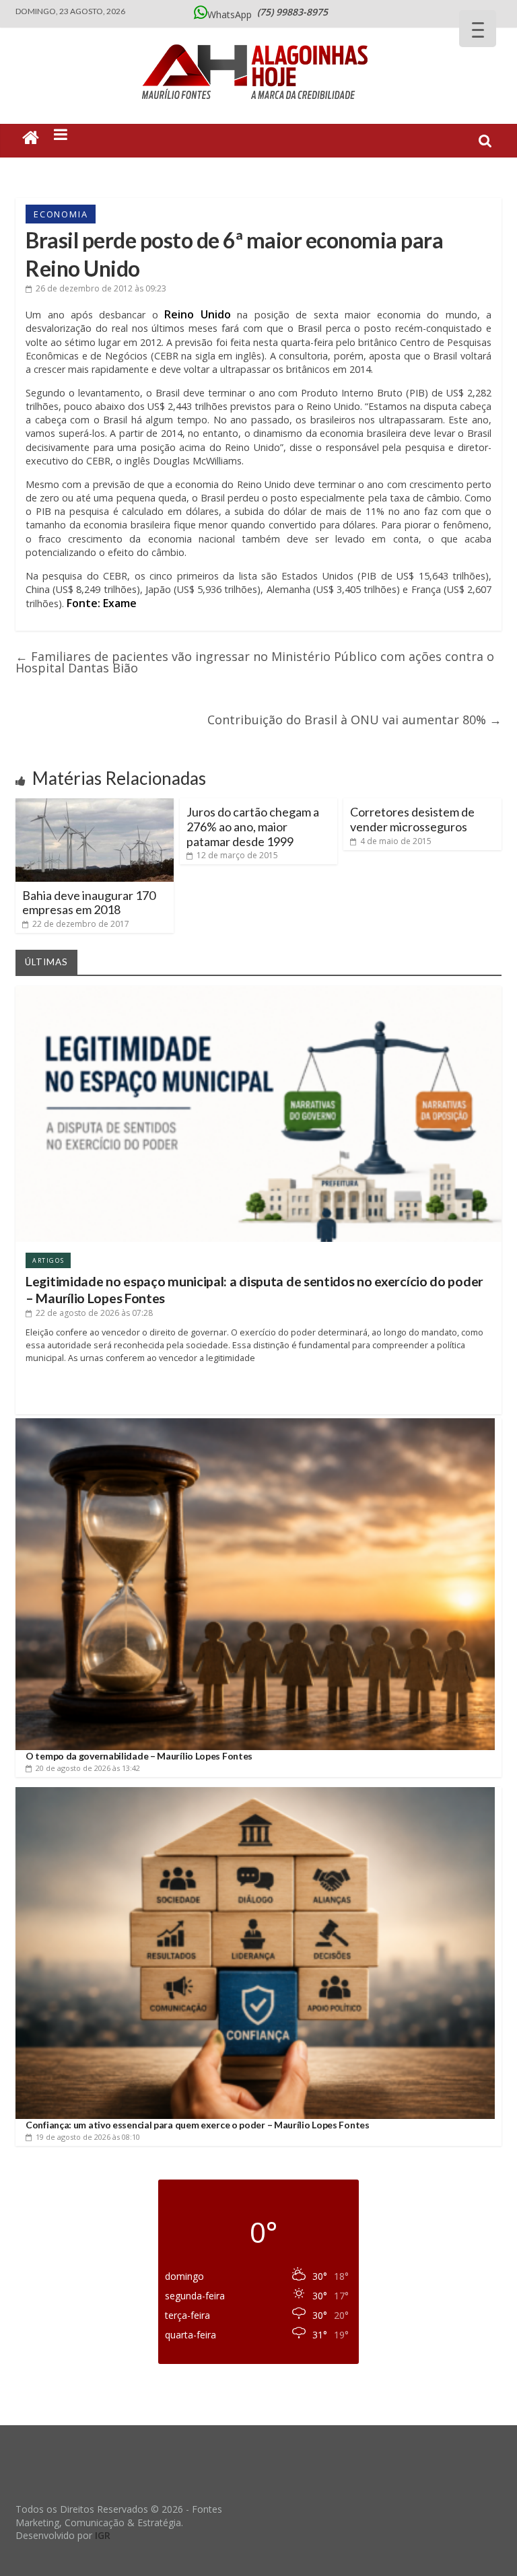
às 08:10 (88, 2137)
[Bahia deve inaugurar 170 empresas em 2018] (95, 804)
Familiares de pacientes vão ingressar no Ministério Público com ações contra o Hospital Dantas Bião (255, 662)
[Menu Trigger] (478, 29)
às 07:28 (94, 1313)
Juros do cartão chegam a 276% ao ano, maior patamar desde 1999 (253, 826)
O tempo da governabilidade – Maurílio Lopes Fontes (139, 1756)
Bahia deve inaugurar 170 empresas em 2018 (89, 903)
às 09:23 (101, 288)
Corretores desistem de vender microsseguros (412, 819)
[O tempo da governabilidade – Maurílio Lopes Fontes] (255, 1423)
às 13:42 (88, 1768)
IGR (103, 2535)
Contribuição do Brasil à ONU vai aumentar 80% (354, 720)
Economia (61, 214)
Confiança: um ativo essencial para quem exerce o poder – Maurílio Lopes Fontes (198, 2125)
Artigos (48, 1260)
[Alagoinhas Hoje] (258, 40)
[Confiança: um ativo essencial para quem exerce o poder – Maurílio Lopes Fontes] (255, 1792)
